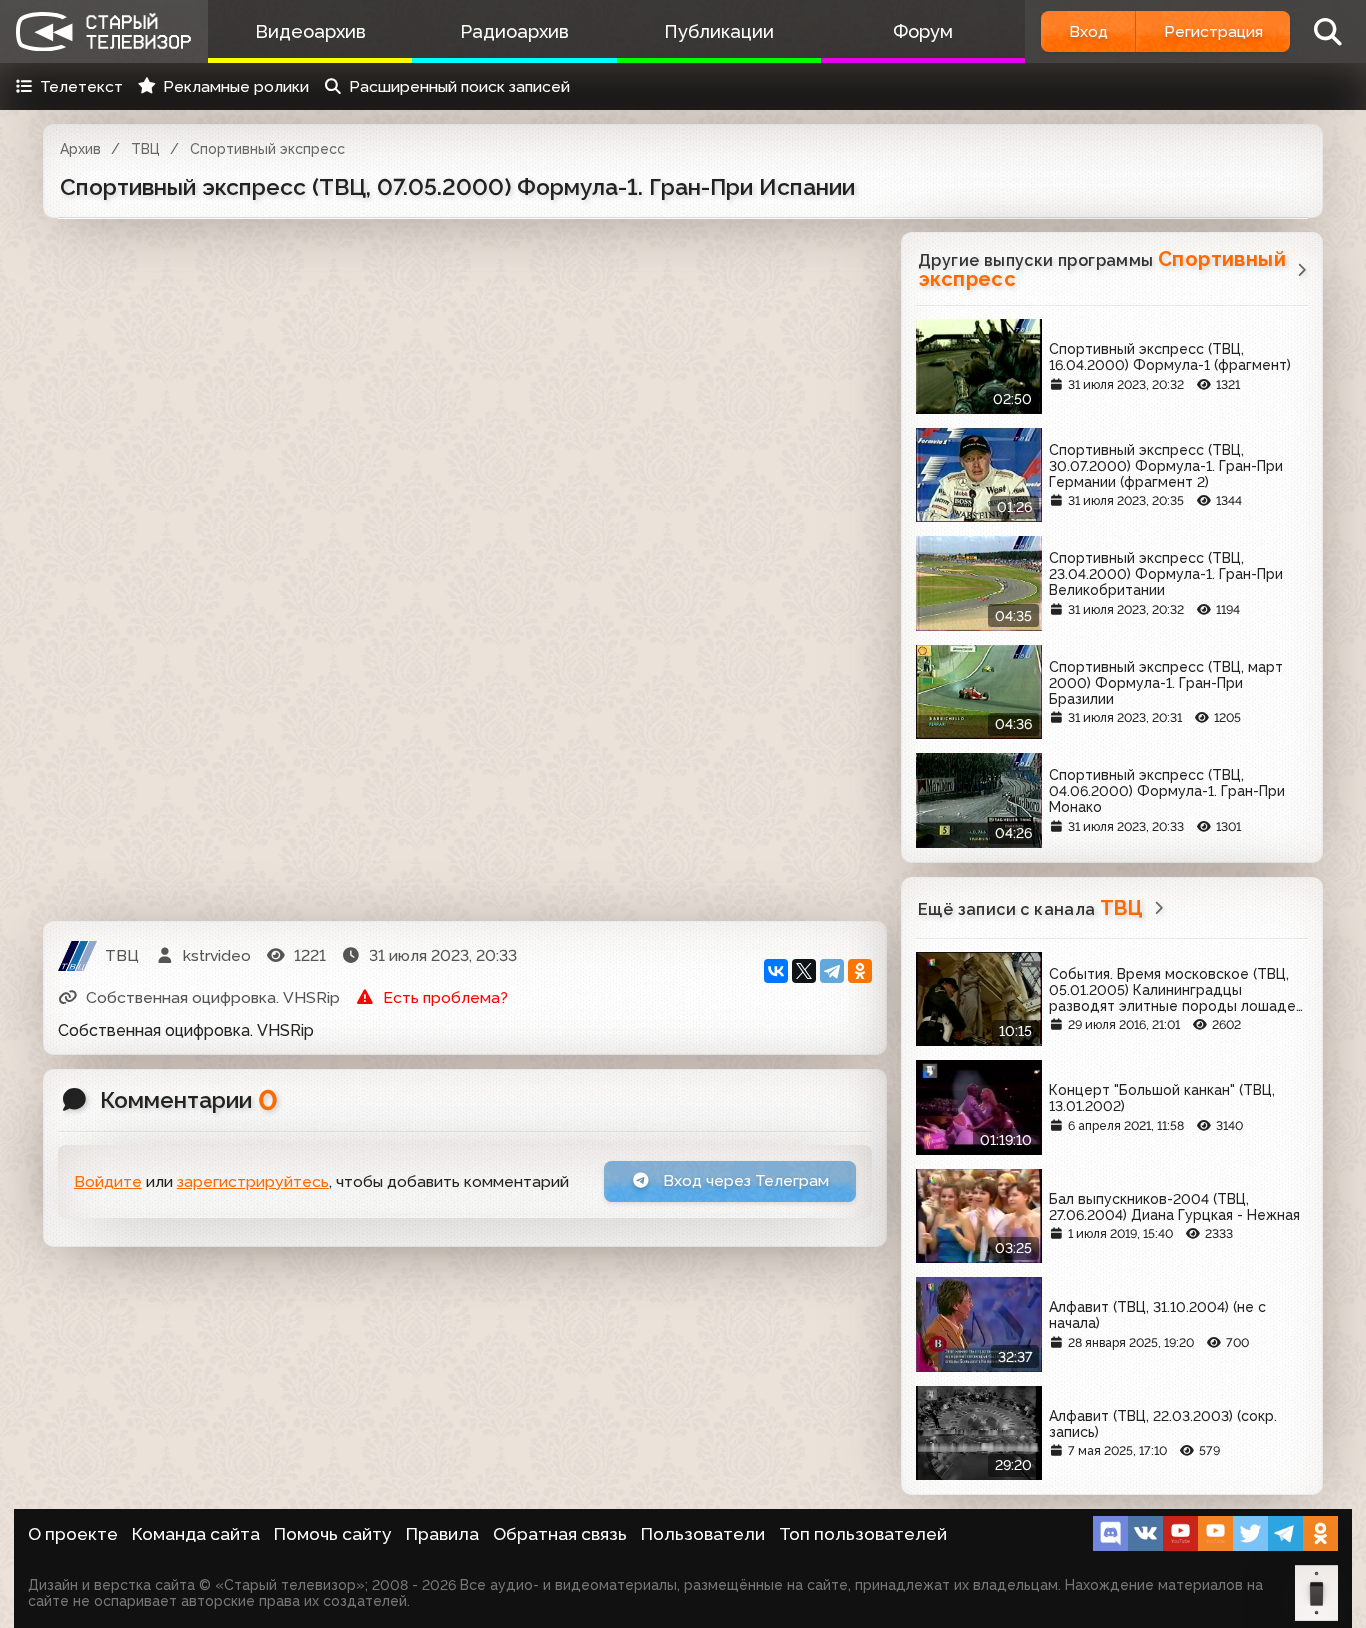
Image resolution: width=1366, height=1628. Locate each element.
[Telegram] (832, 971)
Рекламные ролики (236, 86)
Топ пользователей (863, 1534)
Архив (80, 149)
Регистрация (1213, 31)
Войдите (108, 1181)
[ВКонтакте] (776, 971)
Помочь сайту (333, 1534)
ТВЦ (145, 149)
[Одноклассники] (860, 971)
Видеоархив (310, 31)
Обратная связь (560, 1534)
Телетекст (81, 86)
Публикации (719, 31)
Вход (1088, 31)
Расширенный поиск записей (459, 86)
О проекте (73, 1534)
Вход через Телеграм (744, 1180)
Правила (442, 1534)
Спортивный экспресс (267, 149)
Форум (923, 31)
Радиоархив (514, 31)
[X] (804, 971)
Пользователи (703, 1534)
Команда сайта (196, 1534)
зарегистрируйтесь (253, 1181)
